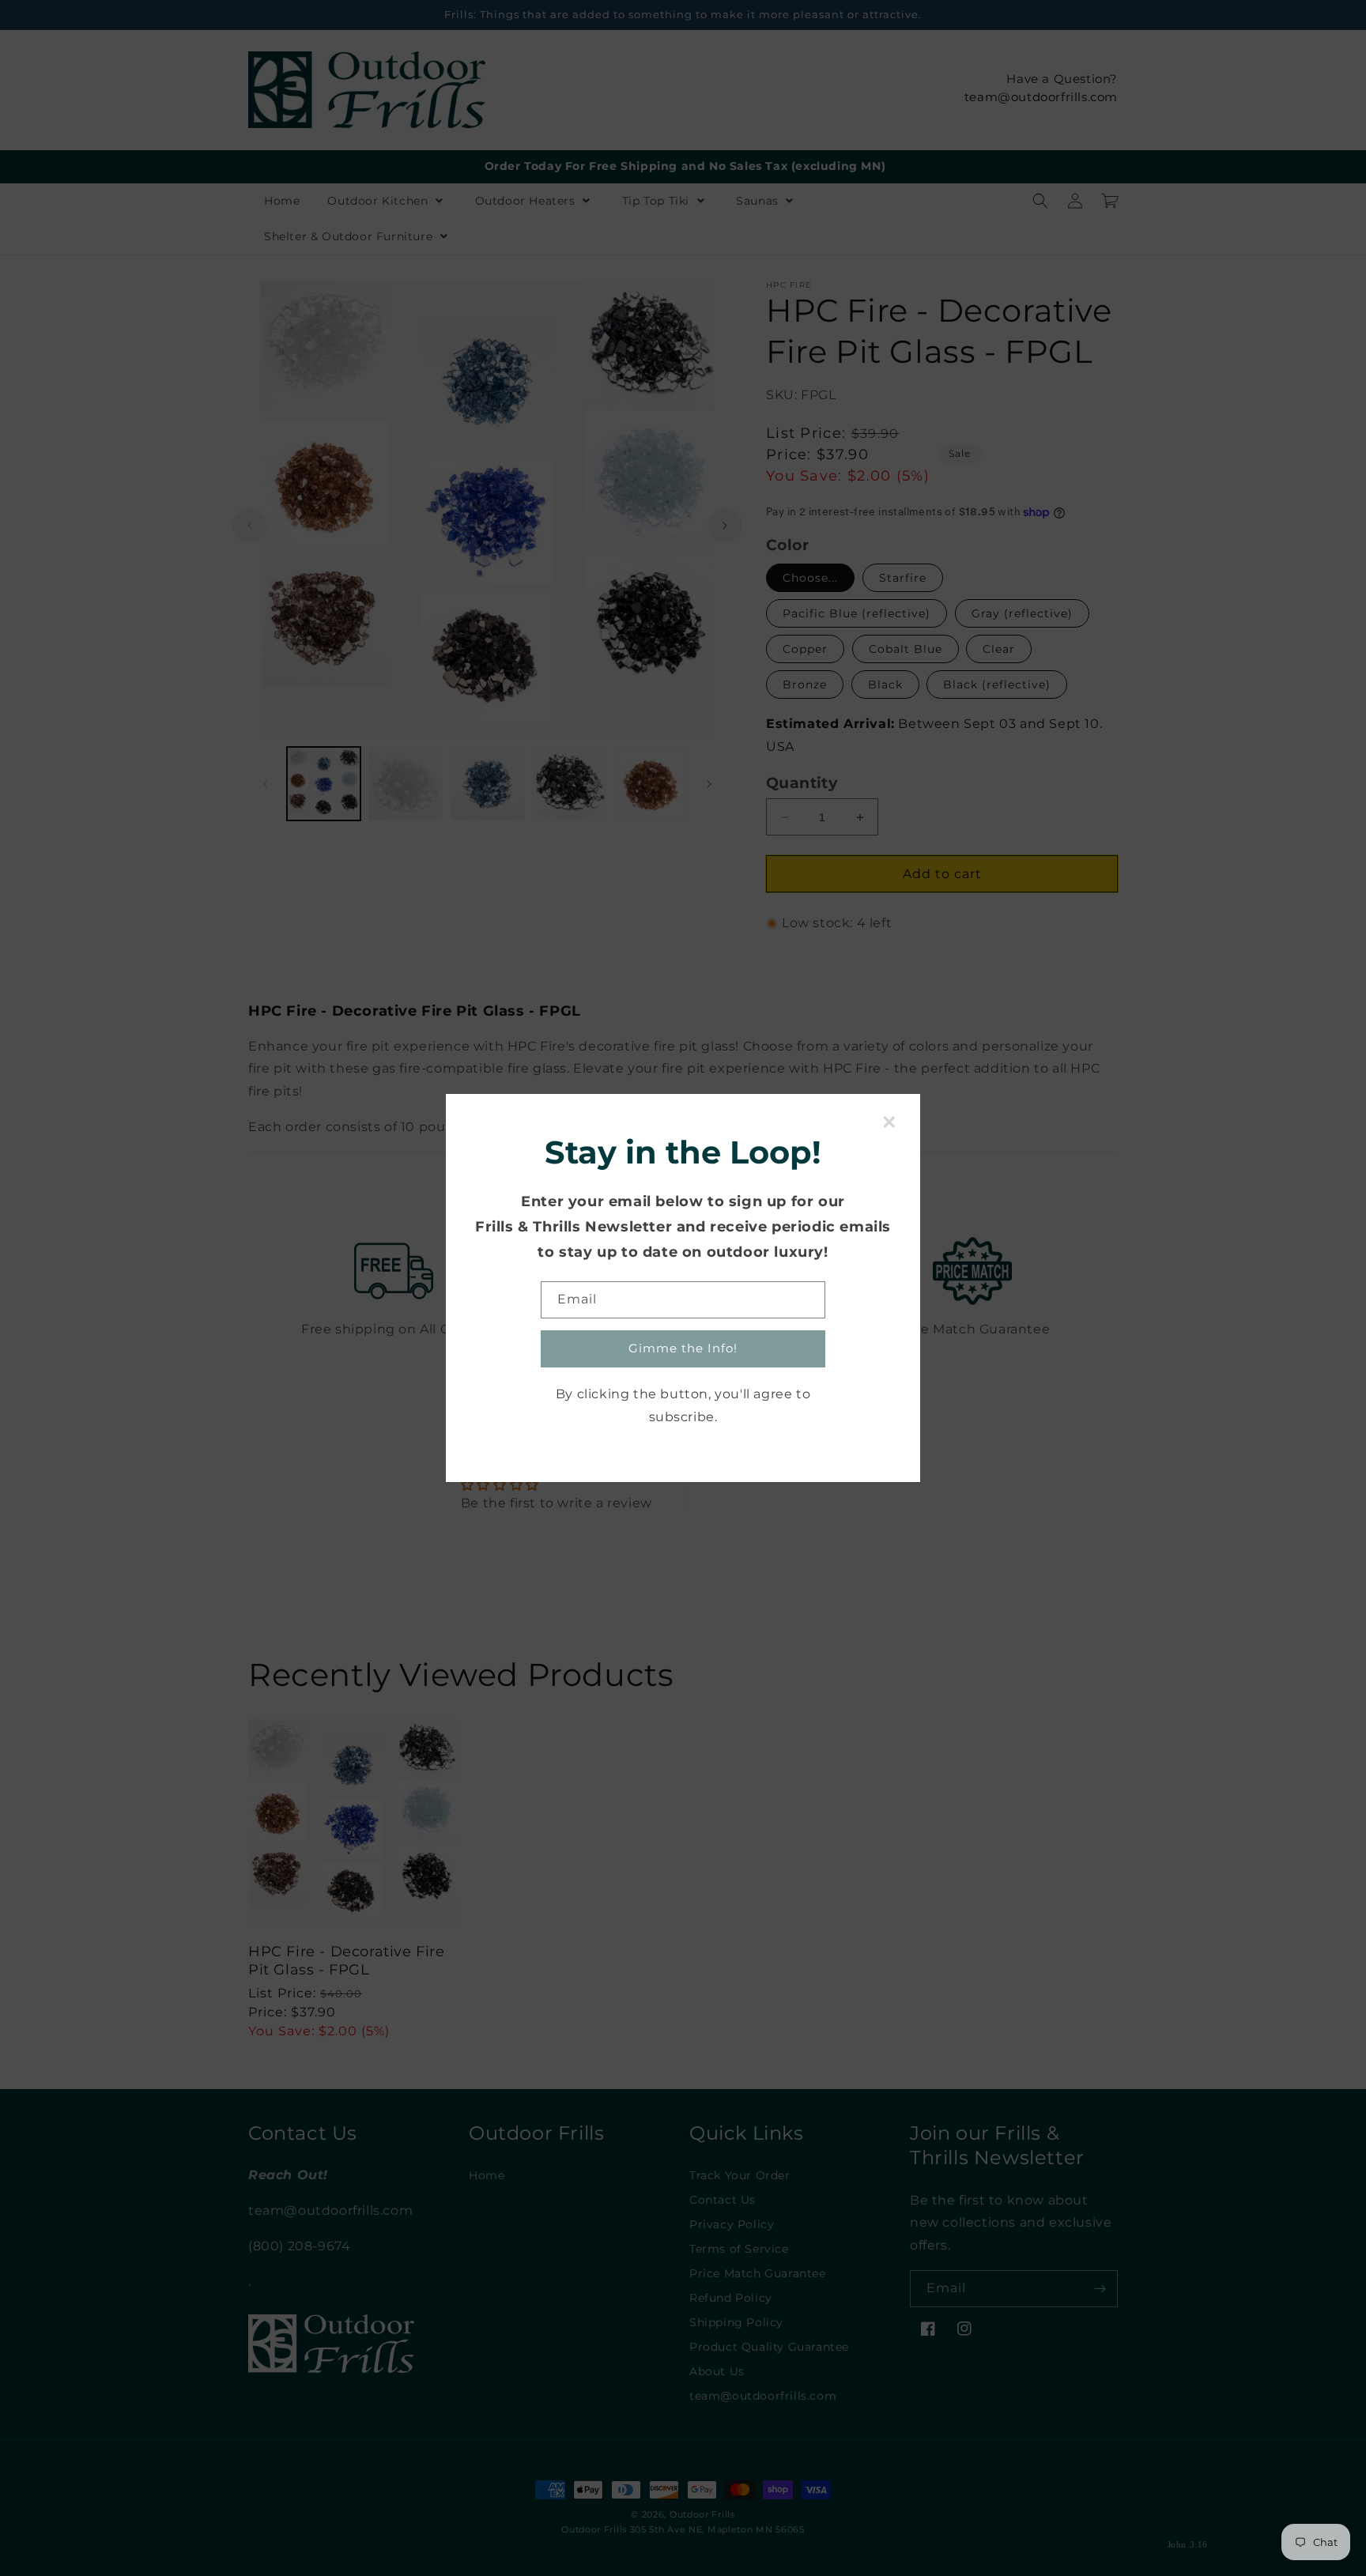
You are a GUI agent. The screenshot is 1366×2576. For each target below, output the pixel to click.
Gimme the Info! (683, 1348)
